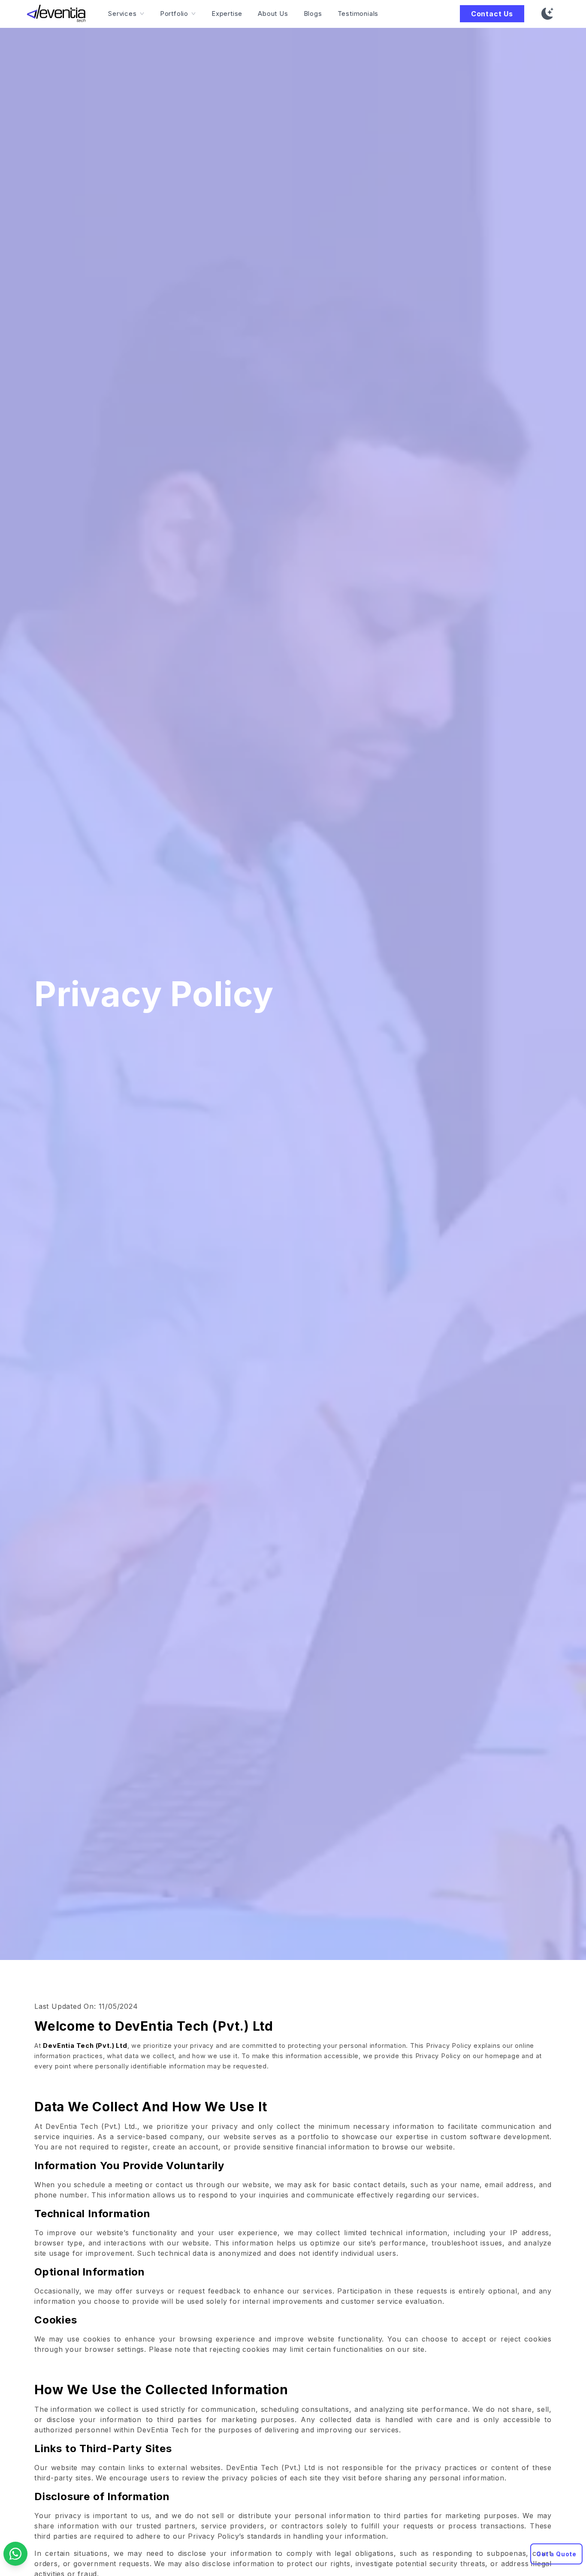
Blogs (313, 14)
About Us (273, 14)
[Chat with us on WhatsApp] (15, 2554)
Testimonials (358, 14)
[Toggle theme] (547, 14)
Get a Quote (556, 2554)
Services (122, 14)
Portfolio (174, 14)
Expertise (227, 14)
